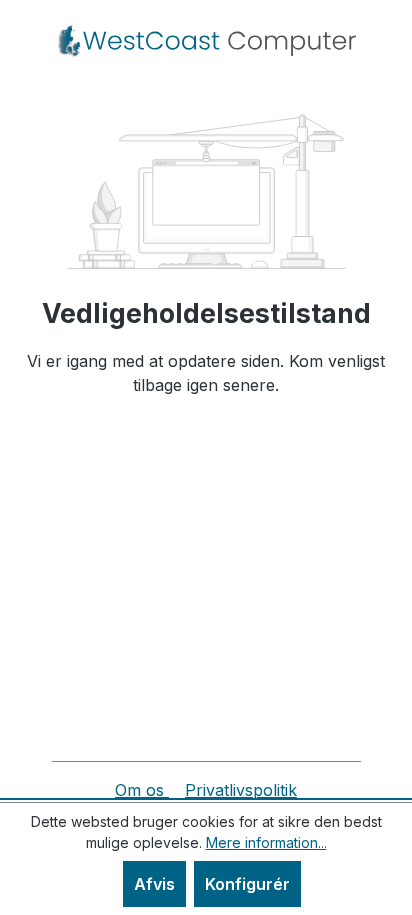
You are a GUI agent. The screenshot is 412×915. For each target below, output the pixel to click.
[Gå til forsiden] (206, 41)
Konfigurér (247, 884)
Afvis (154, 884)
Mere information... (266, 842)
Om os (142, 790)
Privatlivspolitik (241, 790)
